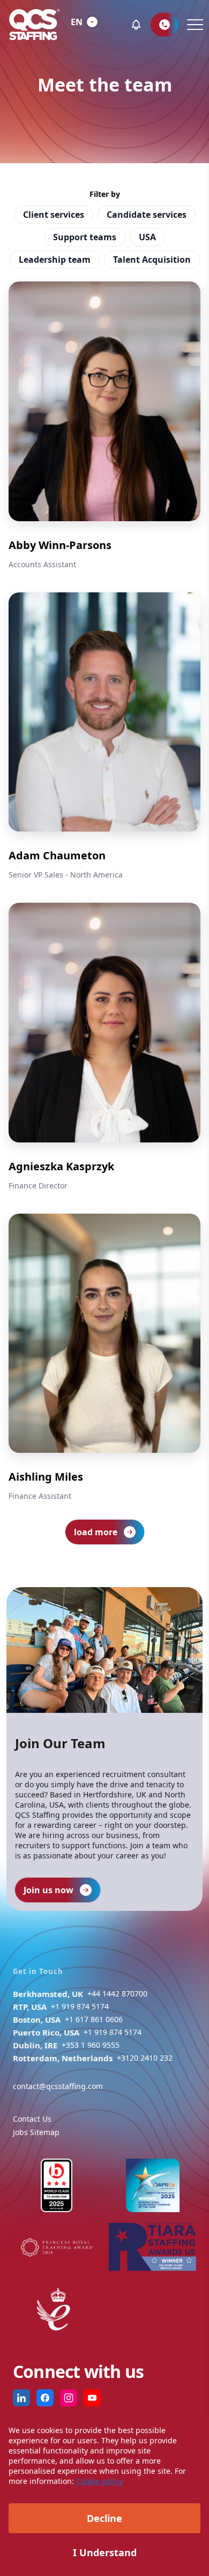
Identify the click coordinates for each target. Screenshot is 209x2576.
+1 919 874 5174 (80, 2006)
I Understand (105, 2552)
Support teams (85, 237)
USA (147, 237)
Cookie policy (99, 2481)
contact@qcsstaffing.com (58, 2086)
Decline (104, 2518)
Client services (54, 215)
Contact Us (32, 2119)
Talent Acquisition (152, 260)
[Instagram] (69, 2398)
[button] (136, 25)
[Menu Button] (194, 25)
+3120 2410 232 (145, 2058)
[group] (104, 426)
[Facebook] (45, 2398)
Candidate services (147, 215)
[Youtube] (92, 2398)
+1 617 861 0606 (94, 2019)
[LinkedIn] (21, 2398)
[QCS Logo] (34, 25)
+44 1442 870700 (117, 1994)
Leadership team (55, 260)
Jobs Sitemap (36, 2132)
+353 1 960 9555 (91, 2045)
